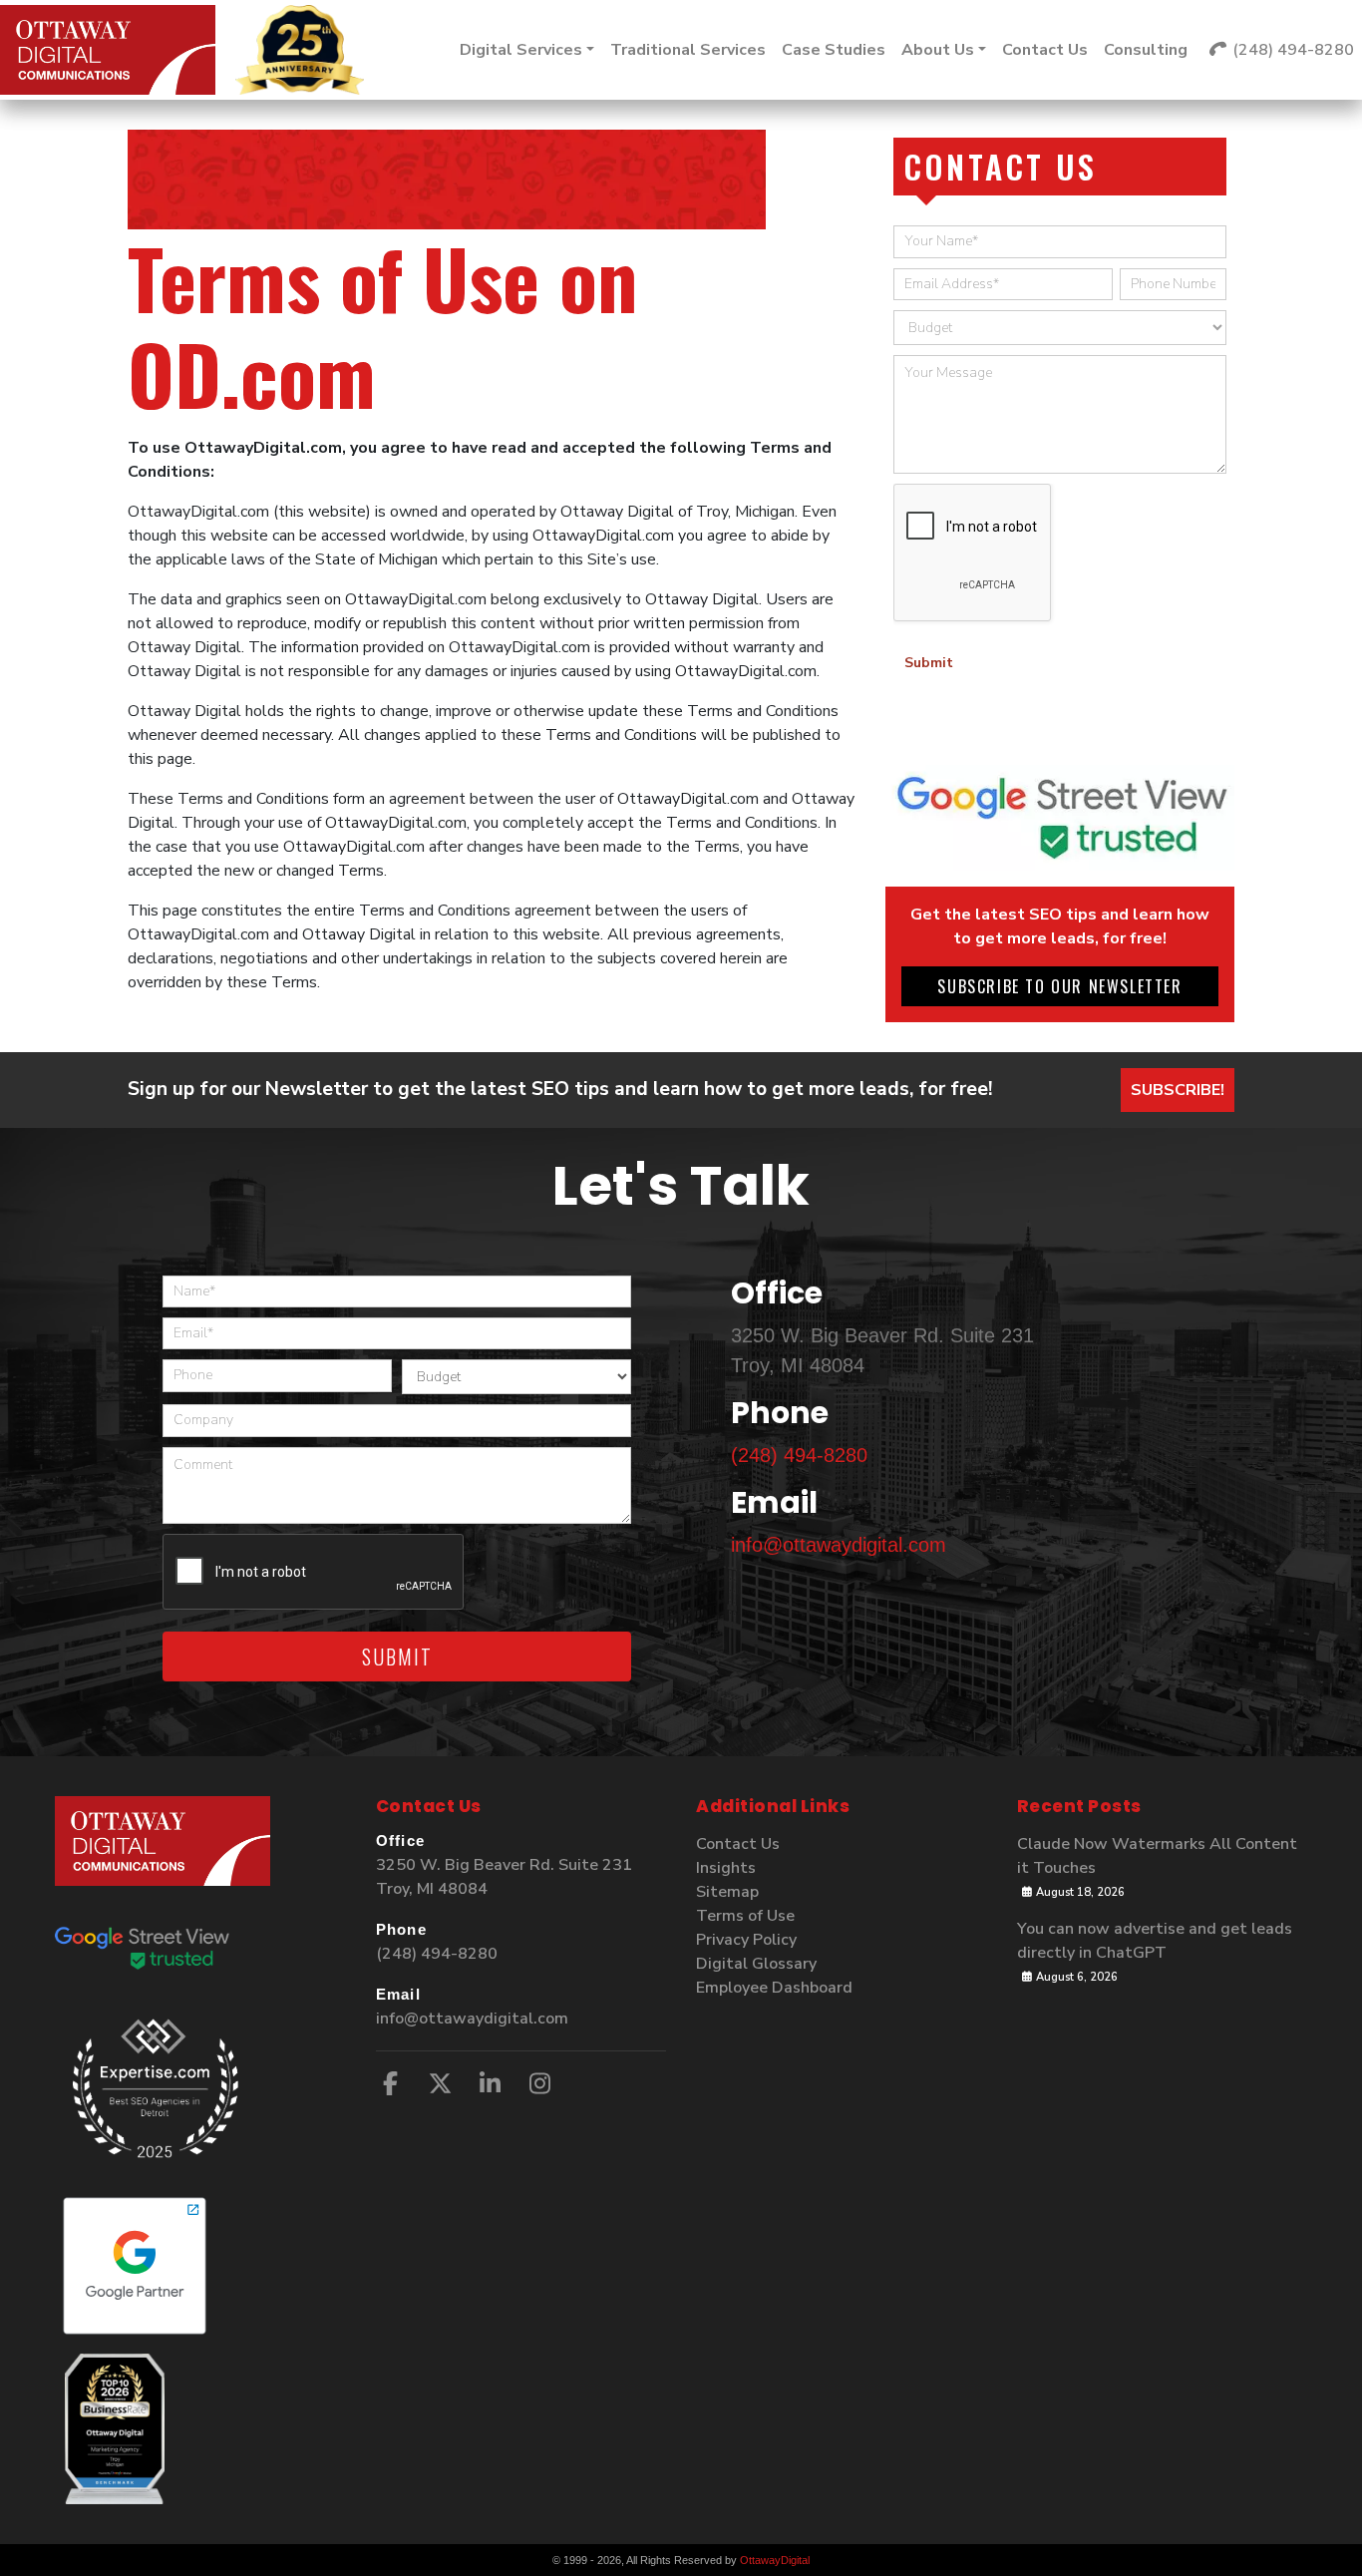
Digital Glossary (756, 1964)
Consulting (1146, 50)
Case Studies (834, 50)
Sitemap (727, 1892)
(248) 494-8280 (799, 1455)
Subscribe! (1178, 1090)
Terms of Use (745, 1916)
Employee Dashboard (774, 1988)
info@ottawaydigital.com (839, 1545)
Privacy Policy (746, 1940)
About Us (938, 50)
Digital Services (521, 50)
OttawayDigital (775, 2560)
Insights (726, 1868)
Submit (929, 663)
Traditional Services (688, 50)
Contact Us (1045, 50)
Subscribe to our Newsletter (1059, 986)
